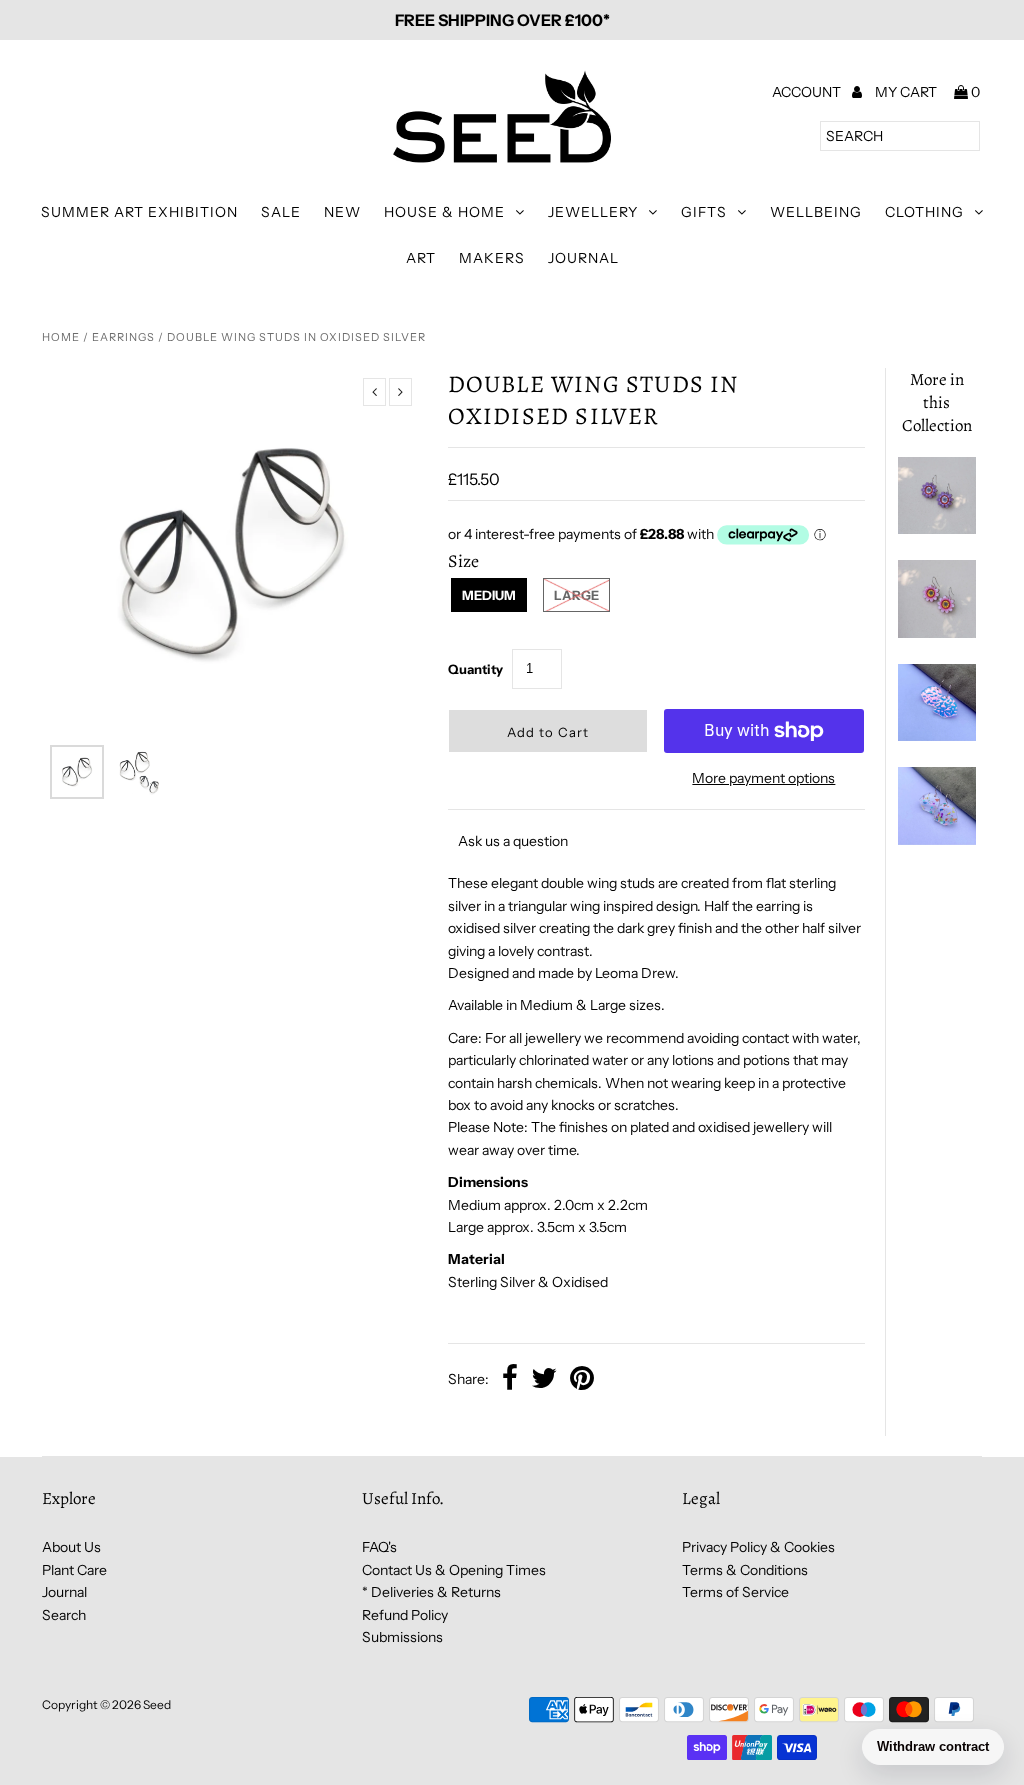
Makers (492, 258)
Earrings (123, 337)
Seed (157, 1704)
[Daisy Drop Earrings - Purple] (936, 529)
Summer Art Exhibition (139, 212)
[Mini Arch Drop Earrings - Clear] (936, 840)
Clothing (924, 212)
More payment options (763, 778)
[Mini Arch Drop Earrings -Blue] (936, 736)
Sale (281, 212)
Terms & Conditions (745, 1570)
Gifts (704, 212)
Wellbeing (816, 212)
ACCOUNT (808, 92)
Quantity (475, 669)
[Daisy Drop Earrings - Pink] (936, 633)
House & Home (444, 212)
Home (61, 337)
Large (576, 595)
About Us (71, 1547)
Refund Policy (405, 1615)
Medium (489, 595)
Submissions (402, 1637)
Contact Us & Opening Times (454, 1570)
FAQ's (379, 1547)
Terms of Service (735, 1592)
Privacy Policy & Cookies (758, 1547)
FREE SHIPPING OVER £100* (502, 20)
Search (64, 1615)
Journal (583, 258)
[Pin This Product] (582, 1380)
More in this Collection (937, 402)
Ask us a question (513, 841)
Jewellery (593, 212)
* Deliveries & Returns (431, 1592)
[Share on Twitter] (544, 1380)
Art (421, 258)
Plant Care (74, 1570)
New (342, 212)
